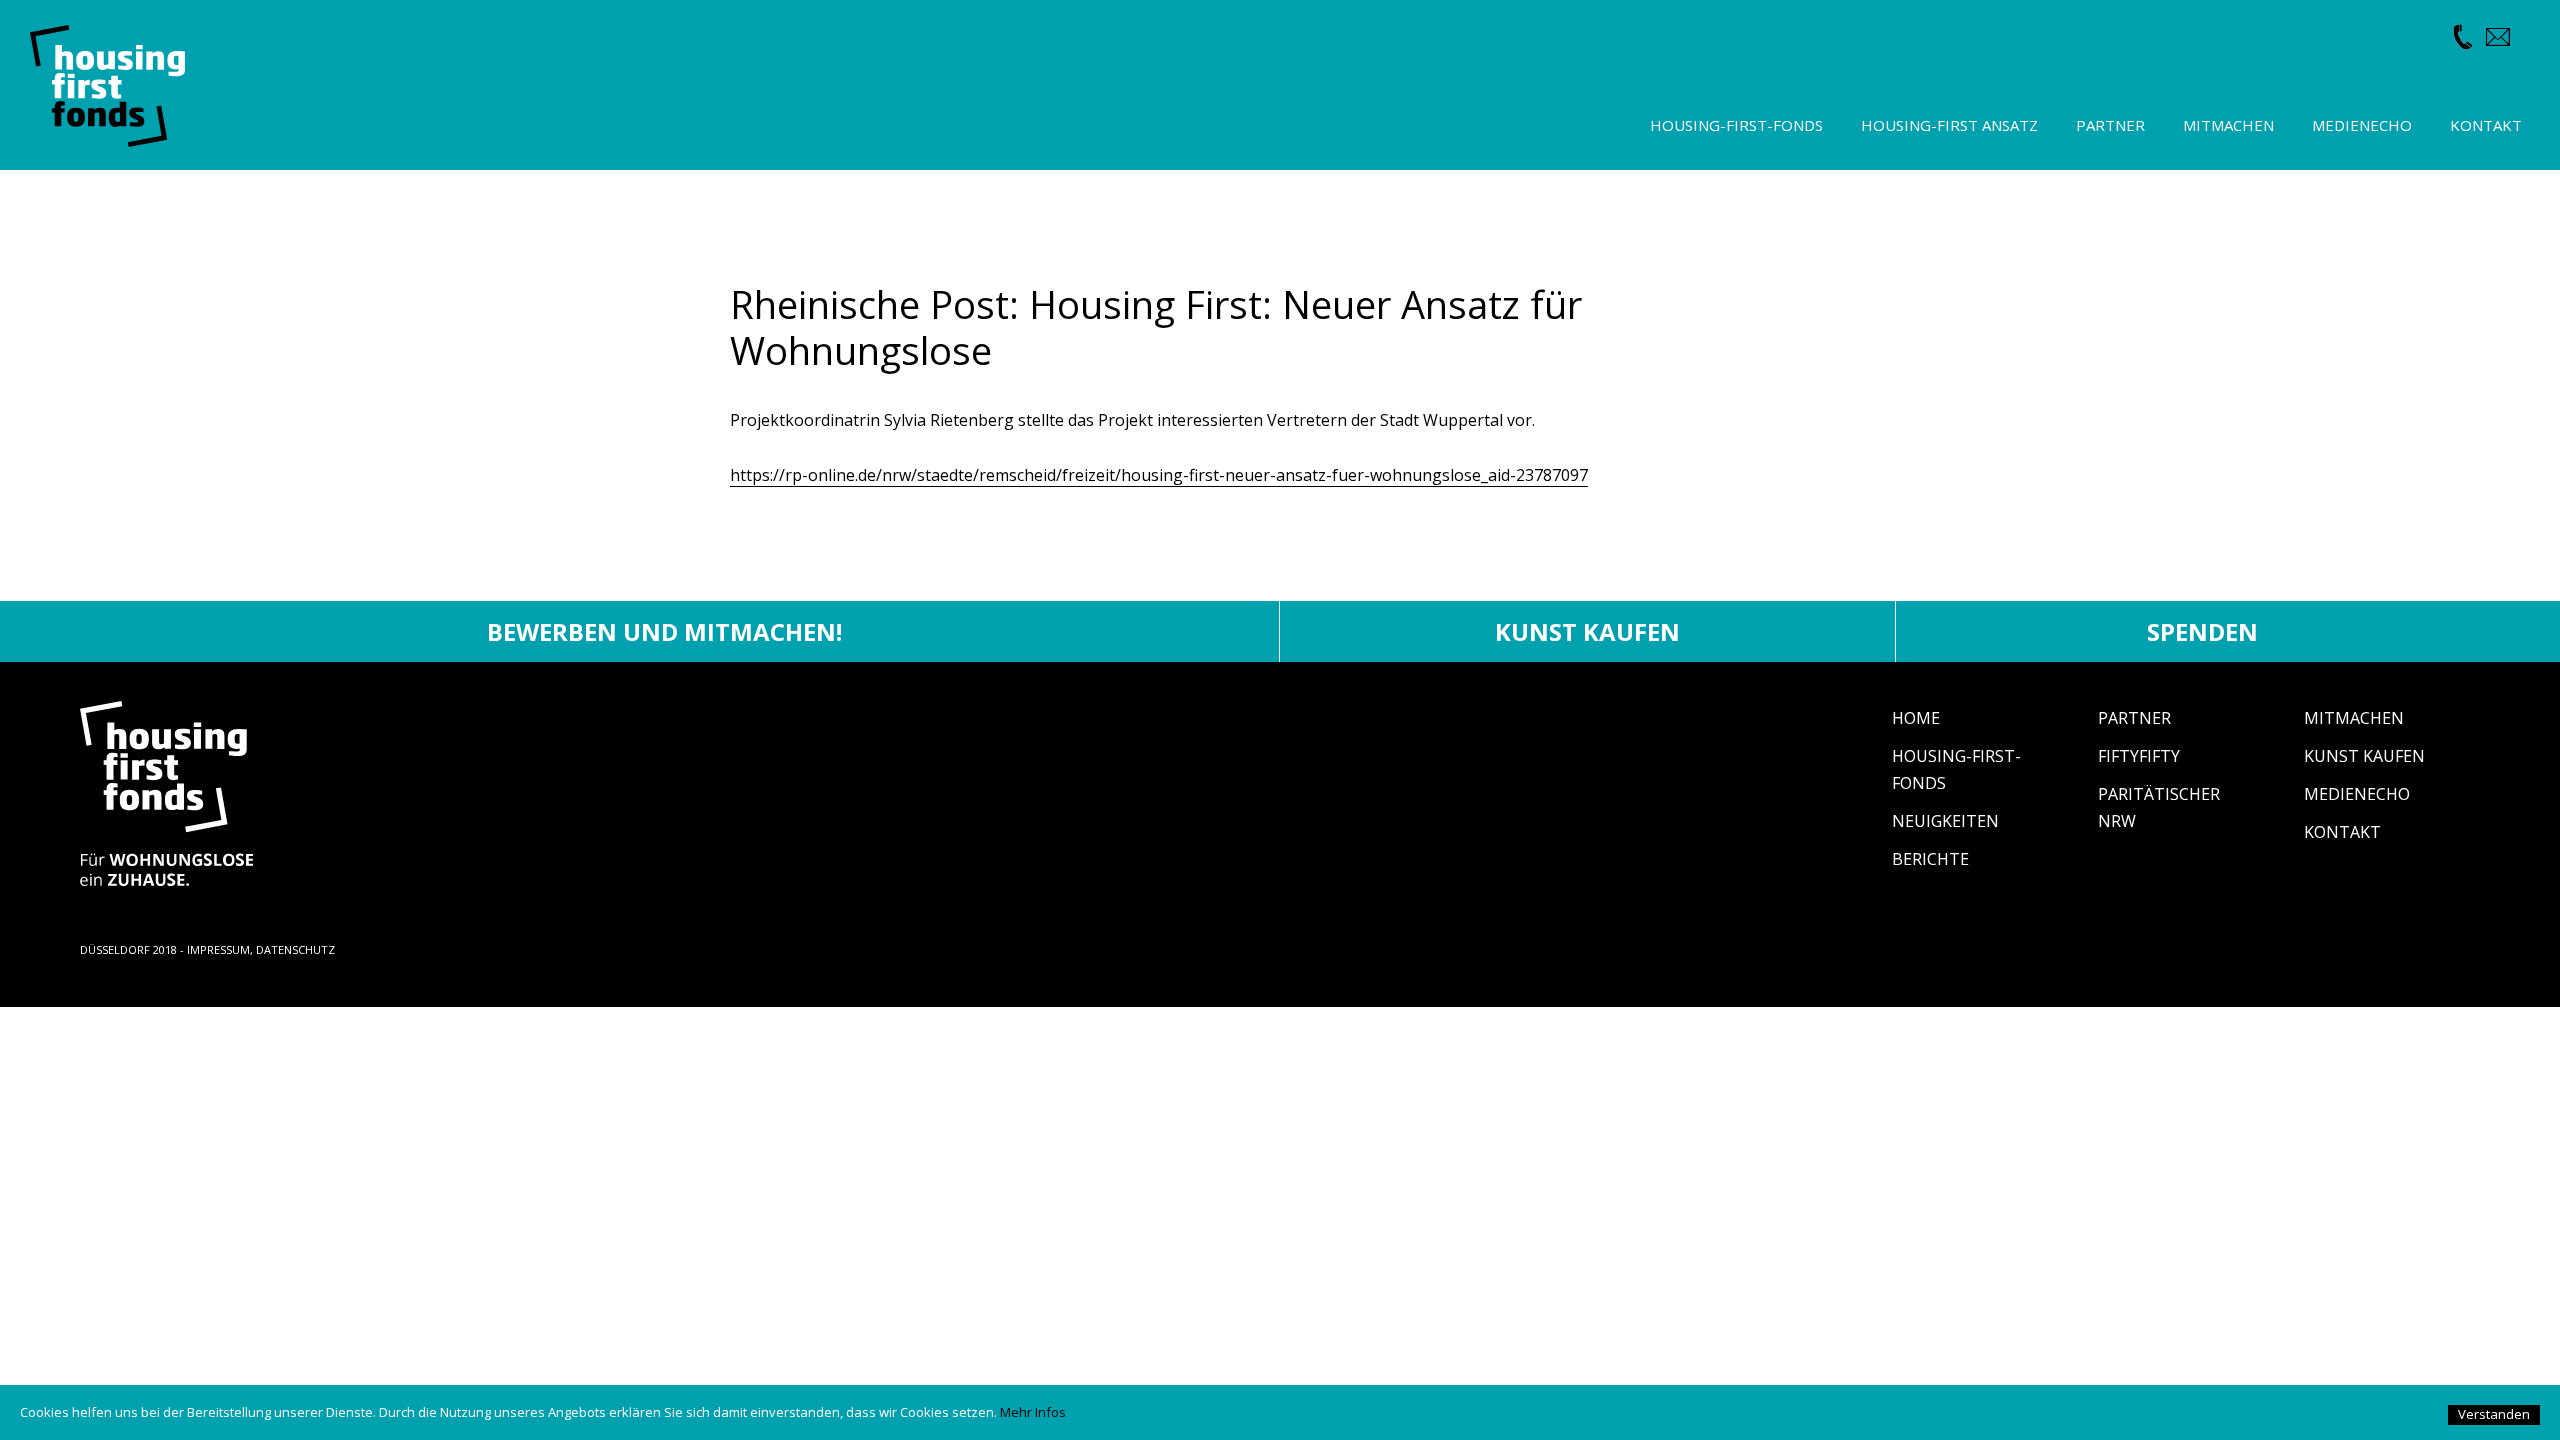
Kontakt (2342, 832)
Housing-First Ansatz (1949, 125)
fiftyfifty (2139, 756)
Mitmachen (2354, 718)
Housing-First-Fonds (1736, 125)
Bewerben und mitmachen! (664, 631)
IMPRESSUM (218, 949)
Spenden (2202, 631)
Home (1916, 718)
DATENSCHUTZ (295, 949)
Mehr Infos (1033, 1412)
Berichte (1930, 859)
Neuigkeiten (1945, 821)
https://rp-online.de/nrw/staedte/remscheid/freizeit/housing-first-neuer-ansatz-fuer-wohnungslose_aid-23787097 (1159, 475)
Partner (2134, 718)
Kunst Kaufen (2364, 756)
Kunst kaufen (1587, 631)
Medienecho (2357, 794)
